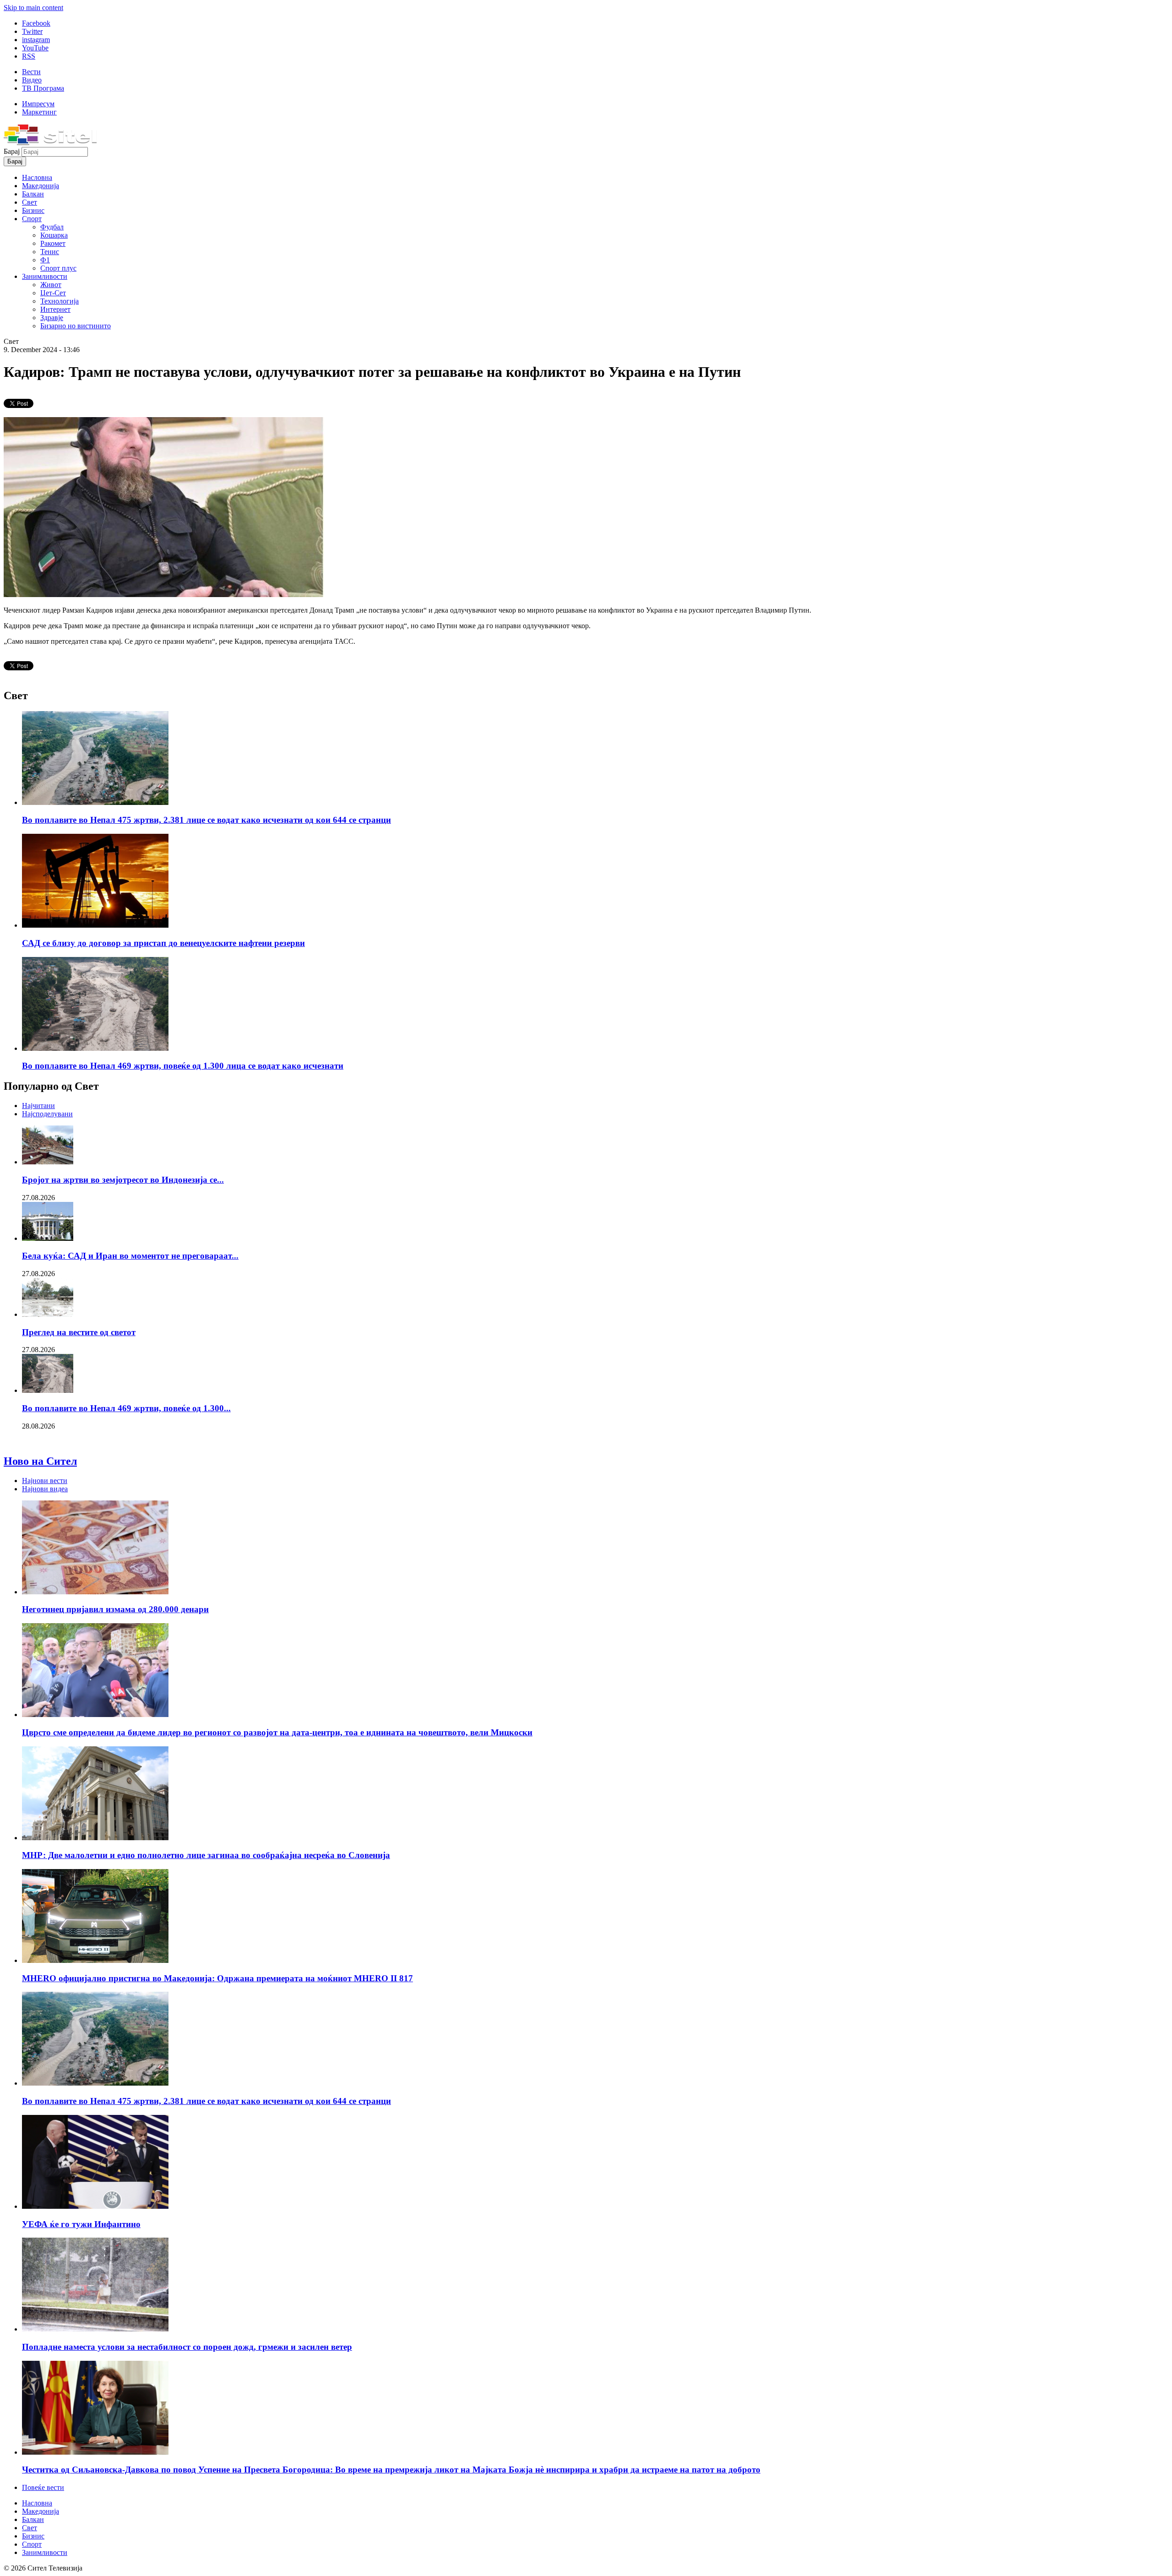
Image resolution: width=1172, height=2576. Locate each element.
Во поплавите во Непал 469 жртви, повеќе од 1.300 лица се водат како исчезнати (183, 1066)
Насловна (37, 177)
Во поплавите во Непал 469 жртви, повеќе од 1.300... (126, 1408)
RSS (29, 56)
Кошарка (54, 235)
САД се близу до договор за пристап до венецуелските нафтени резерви (163, 943)
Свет (30, 202)
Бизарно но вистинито (76, 326)
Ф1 (45, 260)
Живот (51, 285)
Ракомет (53, 243)
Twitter (32, 31)
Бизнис (33, 210)
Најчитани (38, 1106)
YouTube (35, 48)
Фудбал (52, 227)
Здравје (52, 318)
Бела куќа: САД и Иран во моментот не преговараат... (130, 1256)
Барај (13, 151)
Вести (31, 72)
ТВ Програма (43, 88)
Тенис (50, 252)
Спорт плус (58, 268)
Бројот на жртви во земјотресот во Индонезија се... (123, 1180)
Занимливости (45, 276)
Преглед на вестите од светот (79, 1332)
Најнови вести (45, 1481)
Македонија (41, 186)
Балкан (33, 194)
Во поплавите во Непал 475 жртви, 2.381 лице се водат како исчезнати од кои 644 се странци (206, 820)
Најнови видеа (45, 1489)
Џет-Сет (53, 293)
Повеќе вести (43, 2487)
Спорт (32, 219)
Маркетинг (39, 112)
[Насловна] (50, 143)
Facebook (36, 23)
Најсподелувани (47, 1114)
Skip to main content (33, 8)
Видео (32, 80)
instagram (36, 40)
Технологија (60, 301)
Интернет (55, 309)
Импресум (38, 104)
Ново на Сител (40, 1461)
